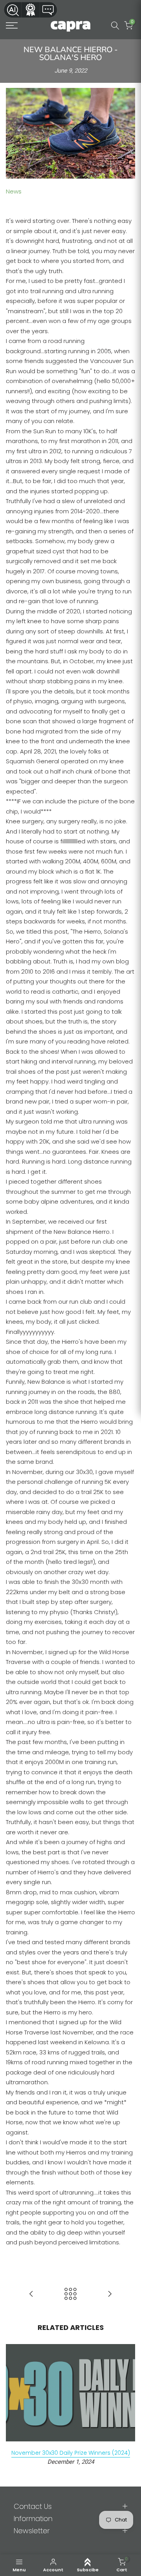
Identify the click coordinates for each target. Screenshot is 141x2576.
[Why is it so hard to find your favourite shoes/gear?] (31, 2294)
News (14, 191)
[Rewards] (31, 10)
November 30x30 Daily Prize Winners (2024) (71, 2452)
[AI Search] (13, 10)
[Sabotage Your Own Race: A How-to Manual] (110, 2294)
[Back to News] (70, 2294)
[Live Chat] (49, 10)
